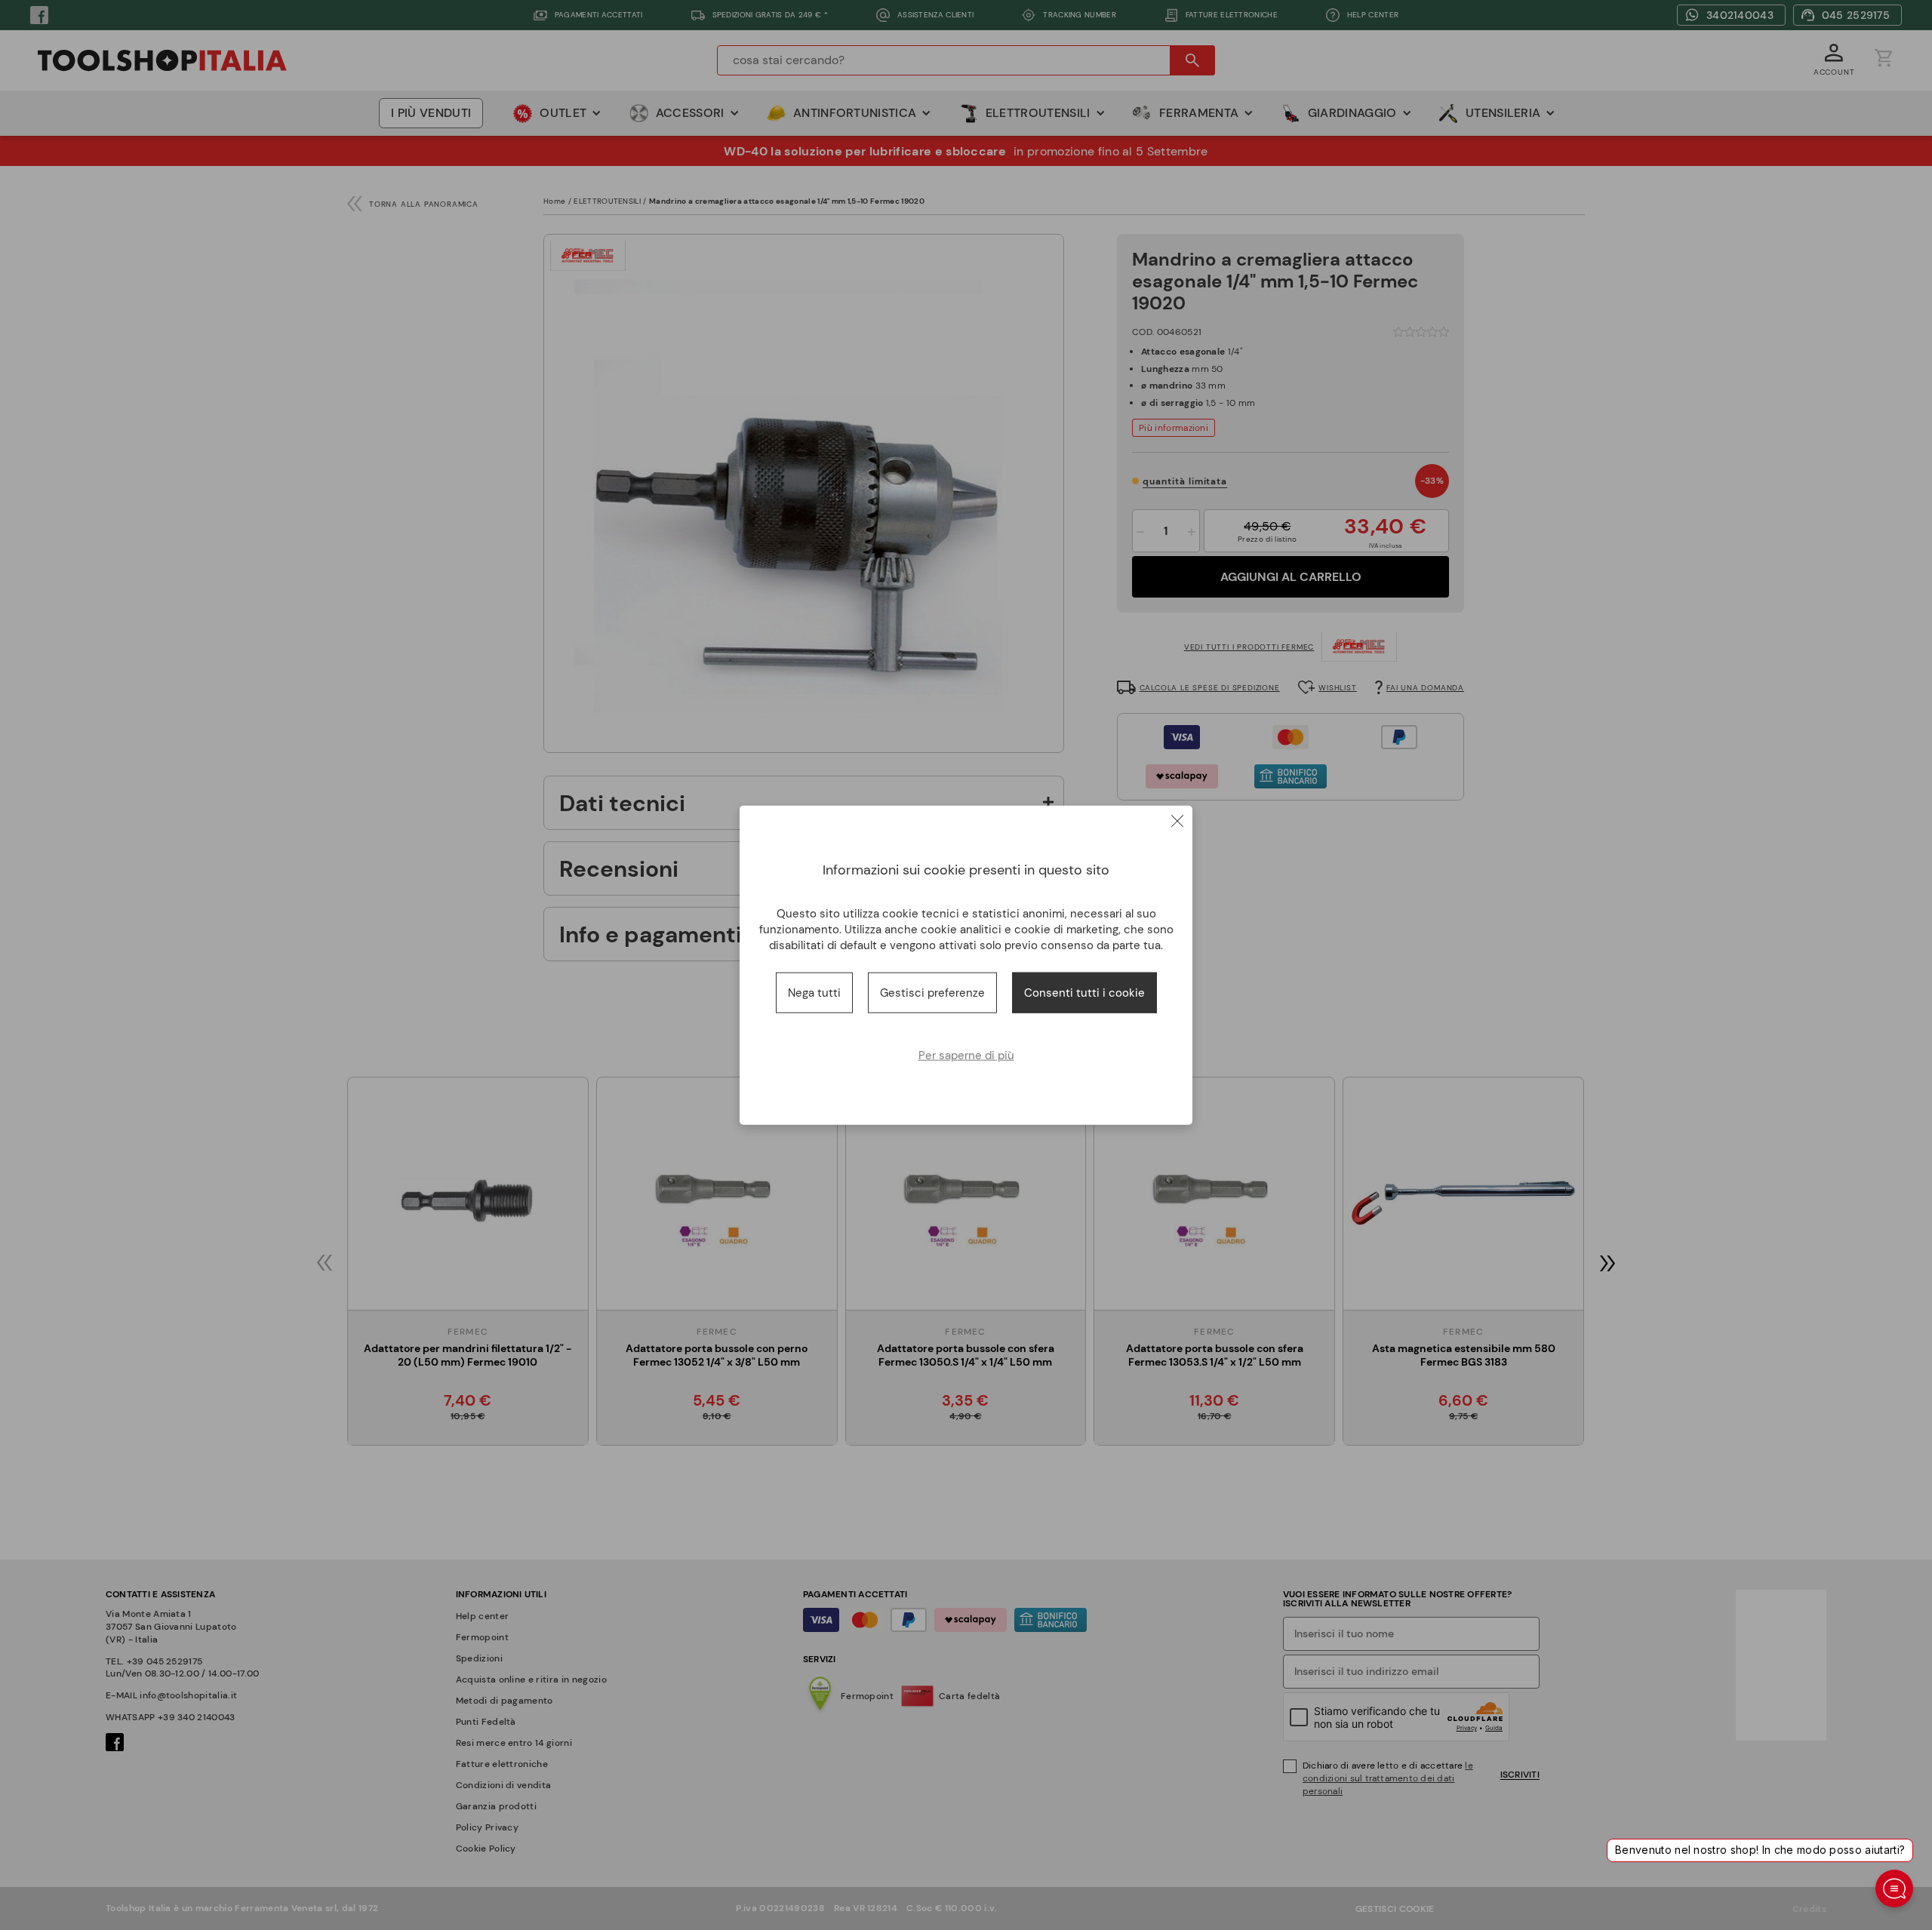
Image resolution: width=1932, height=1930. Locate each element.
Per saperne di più (966, 1056)
